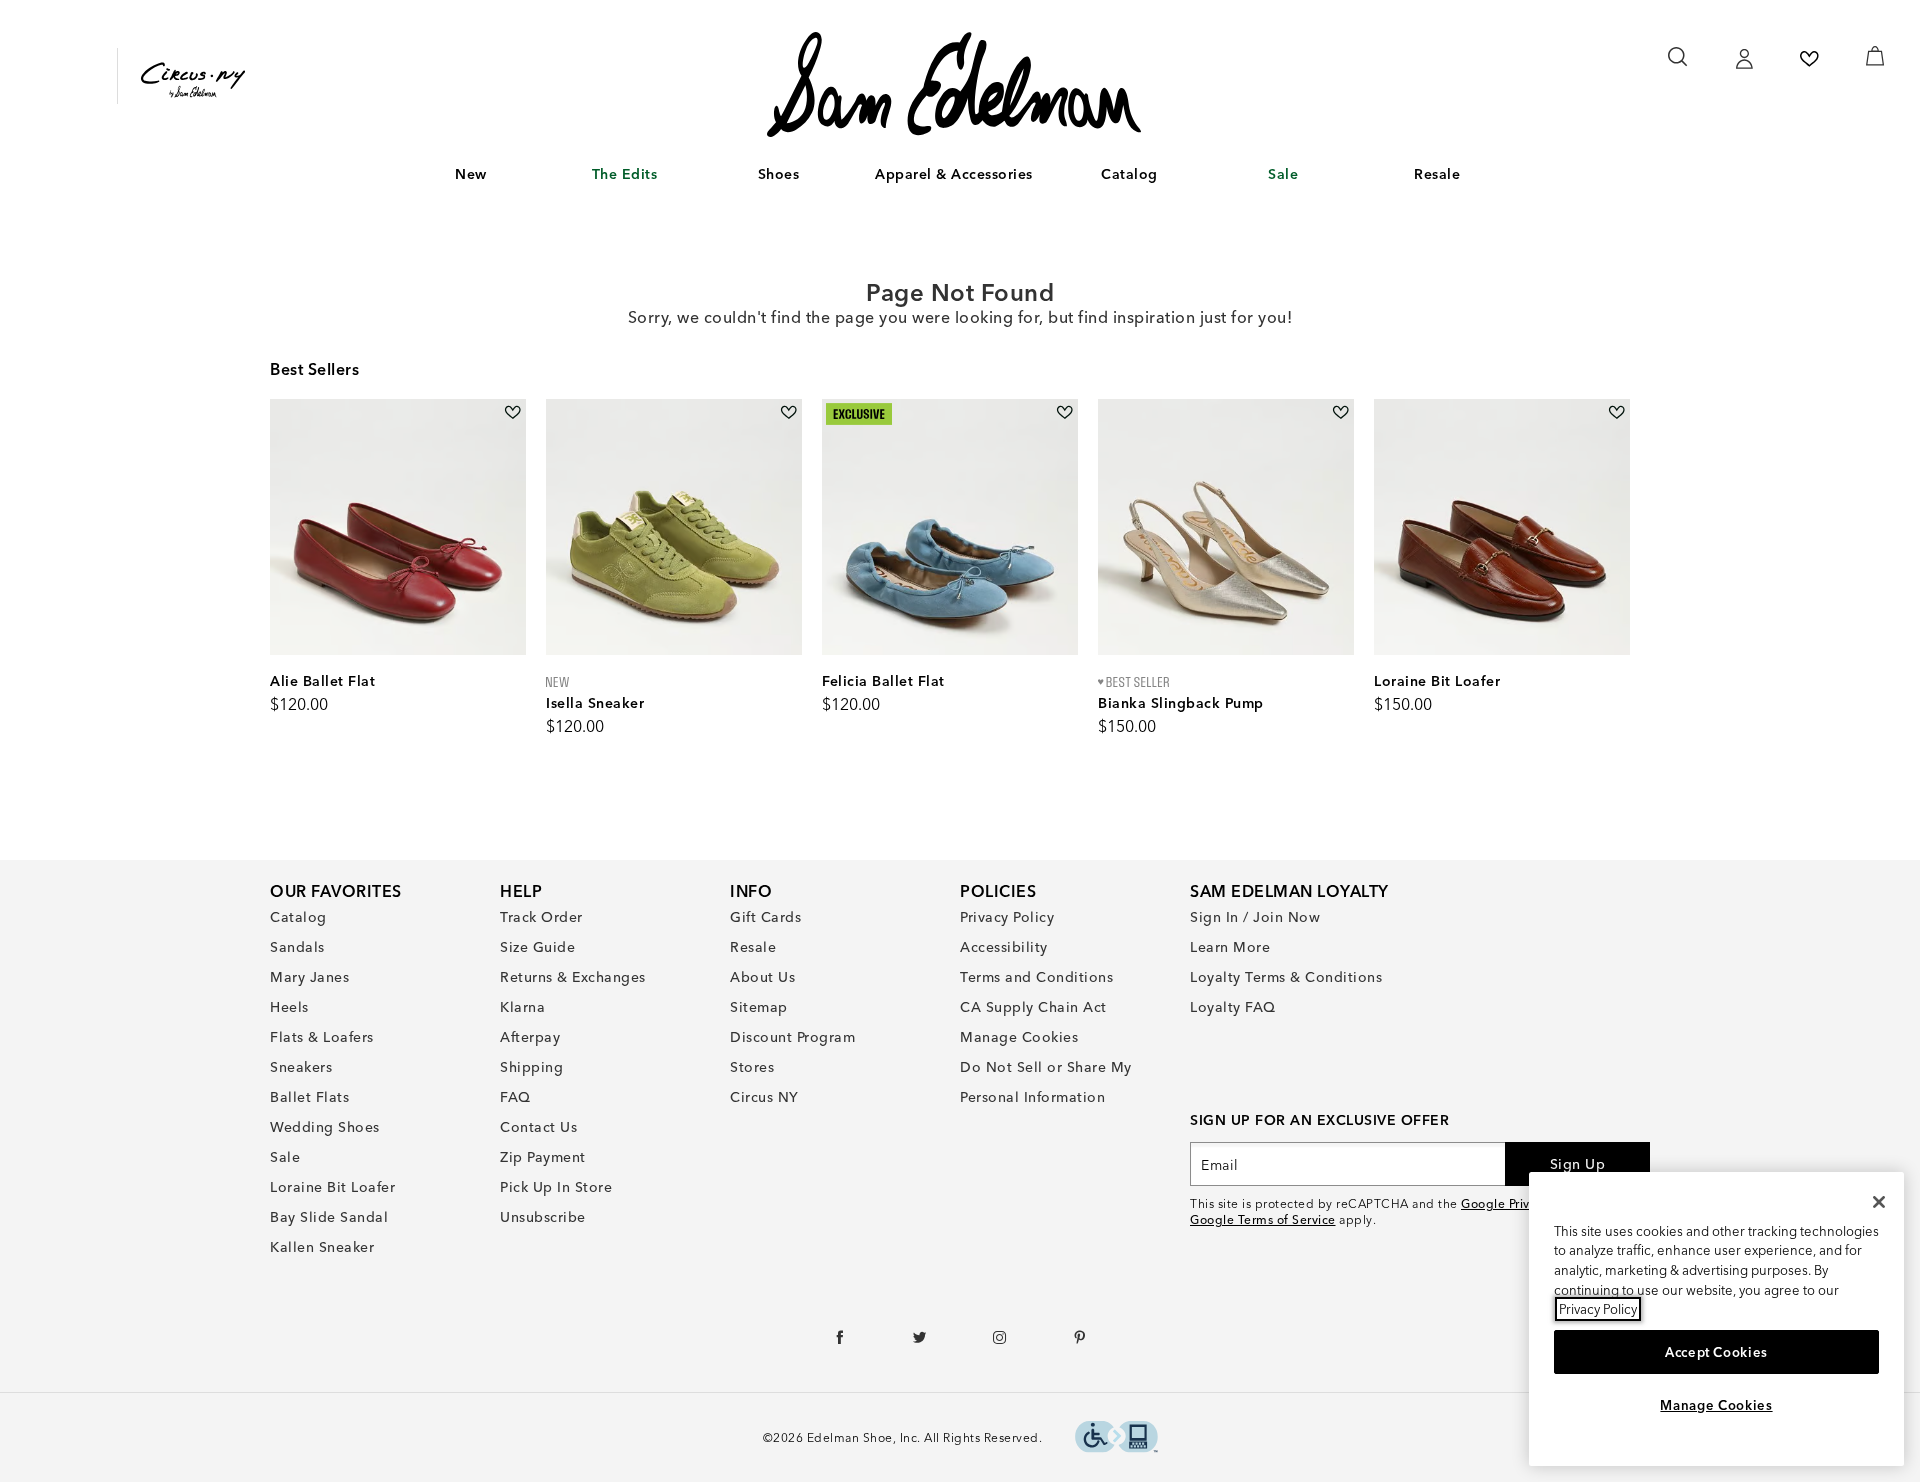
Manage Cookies (1019, 1037)
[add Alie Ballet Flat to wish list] (512, 412)
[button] (497, 175)
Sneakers (301, 1067)
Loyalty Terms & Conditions (1286, 977)
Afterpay (530, 1037)
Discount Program (792, 1037)
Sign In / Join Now (1255, 917)
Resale (1437, 174)
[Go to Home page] (953, 84)
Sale (1283, 174)
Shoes (779, 174)
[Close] (1879, 1202)
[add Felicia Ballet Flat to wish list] (1064, 412)
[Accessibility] (1116, 1439)
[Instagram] (1000, 1342)
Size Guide (537, 947)
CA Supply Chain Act (1033, 1007)
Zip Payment (543, 1157)
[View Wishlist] (1809, 59)
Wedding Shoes (325, 1127)
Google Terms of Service (1263, 1219)
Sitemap (759, 1007)
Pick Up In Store (556, 1187)
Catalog (1129, 174)
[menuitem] (471, 178)
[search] (1678, 66)
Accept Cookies (1716, 1352)
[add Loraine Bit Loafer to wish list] (1616, 412)
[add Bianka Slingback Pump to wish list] (1340, 412)
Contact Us (538, 1127)
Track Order (541, 917)
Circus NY (764, 1097)
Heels (289, 1007)
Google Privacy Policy (1524, 1203)
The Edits (625, 174)
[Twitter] (920, 1342)
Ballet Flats (309, 1097)
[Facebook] (840, 1342)
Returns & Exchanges (573, 977)
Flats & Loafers (322, 1037)
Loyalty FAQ (1233, 1007)
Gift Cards (765, 917)
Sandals (297, 947)
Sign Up (1578, 1164)
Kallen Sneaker (322, 1247)
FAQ (515, 1097)
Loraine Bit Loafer (332, 1187)
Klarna (522, 1007)
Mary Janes (309, 977)
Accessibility (1004, 947)
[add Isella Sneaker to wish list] (788, 412)
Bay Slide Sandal (329, 1217)
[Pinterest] (1080, 1342)
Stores (752, 1067)
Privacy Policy (1007, 917)
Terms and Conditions (1036, 977)
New (471, 174)
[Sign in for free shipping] (1744, 59)
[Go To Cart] (1875, 56)
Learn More (1230, 947)
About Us (762, 977)
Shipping (531, 1067)
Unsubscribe (543, 1217)
